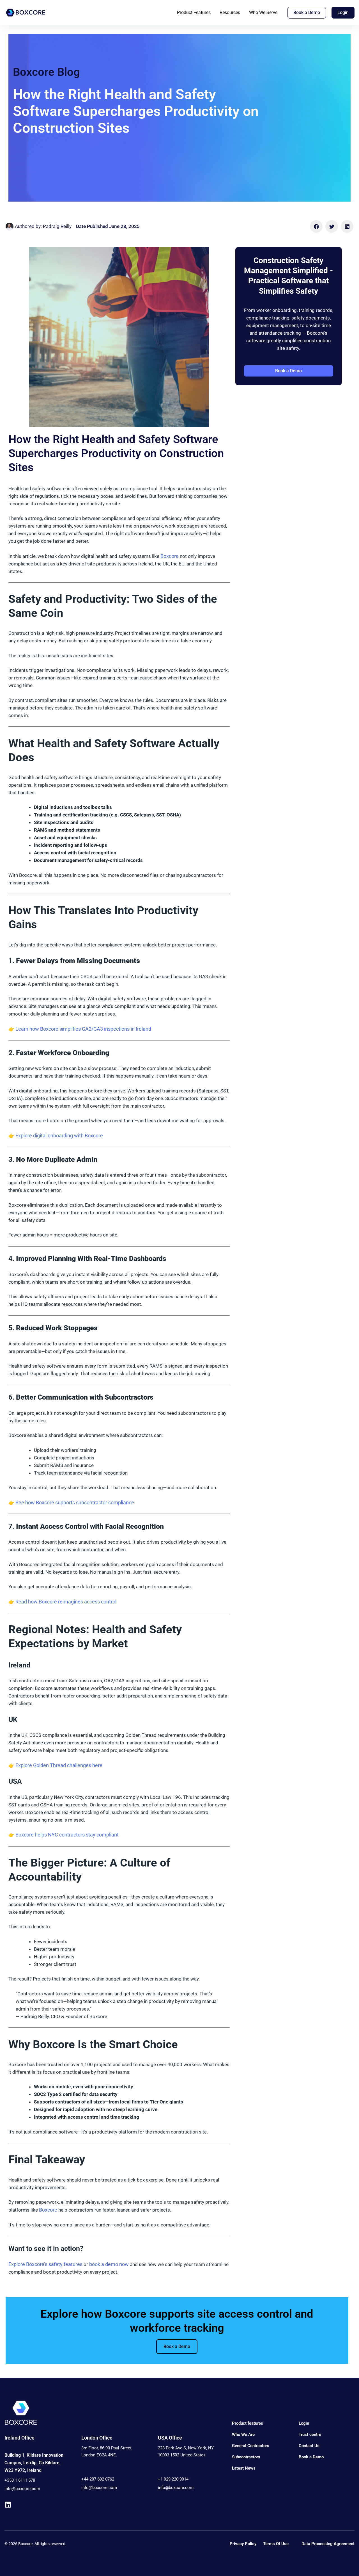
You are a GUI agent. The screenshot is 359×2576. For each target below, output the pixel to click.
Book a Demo (177, 2346)
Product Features (194, 12)
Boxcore (170, 556)
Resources (230, 12)
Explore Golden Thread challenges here (59, 1765)
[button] (316, 226)
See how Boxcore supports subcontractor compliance (75, 1503)
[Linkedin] (8, 2505)
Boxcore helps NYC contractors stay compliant (67, 1835)
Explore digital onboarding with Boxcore (59, 1136)
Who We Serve (263, 12)
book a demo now (109, 2264)
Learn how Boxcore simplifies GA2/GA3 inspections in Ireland (83, 1029)
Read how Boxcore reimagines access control (66, 1602)
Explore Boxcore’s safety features (45, 2264)
